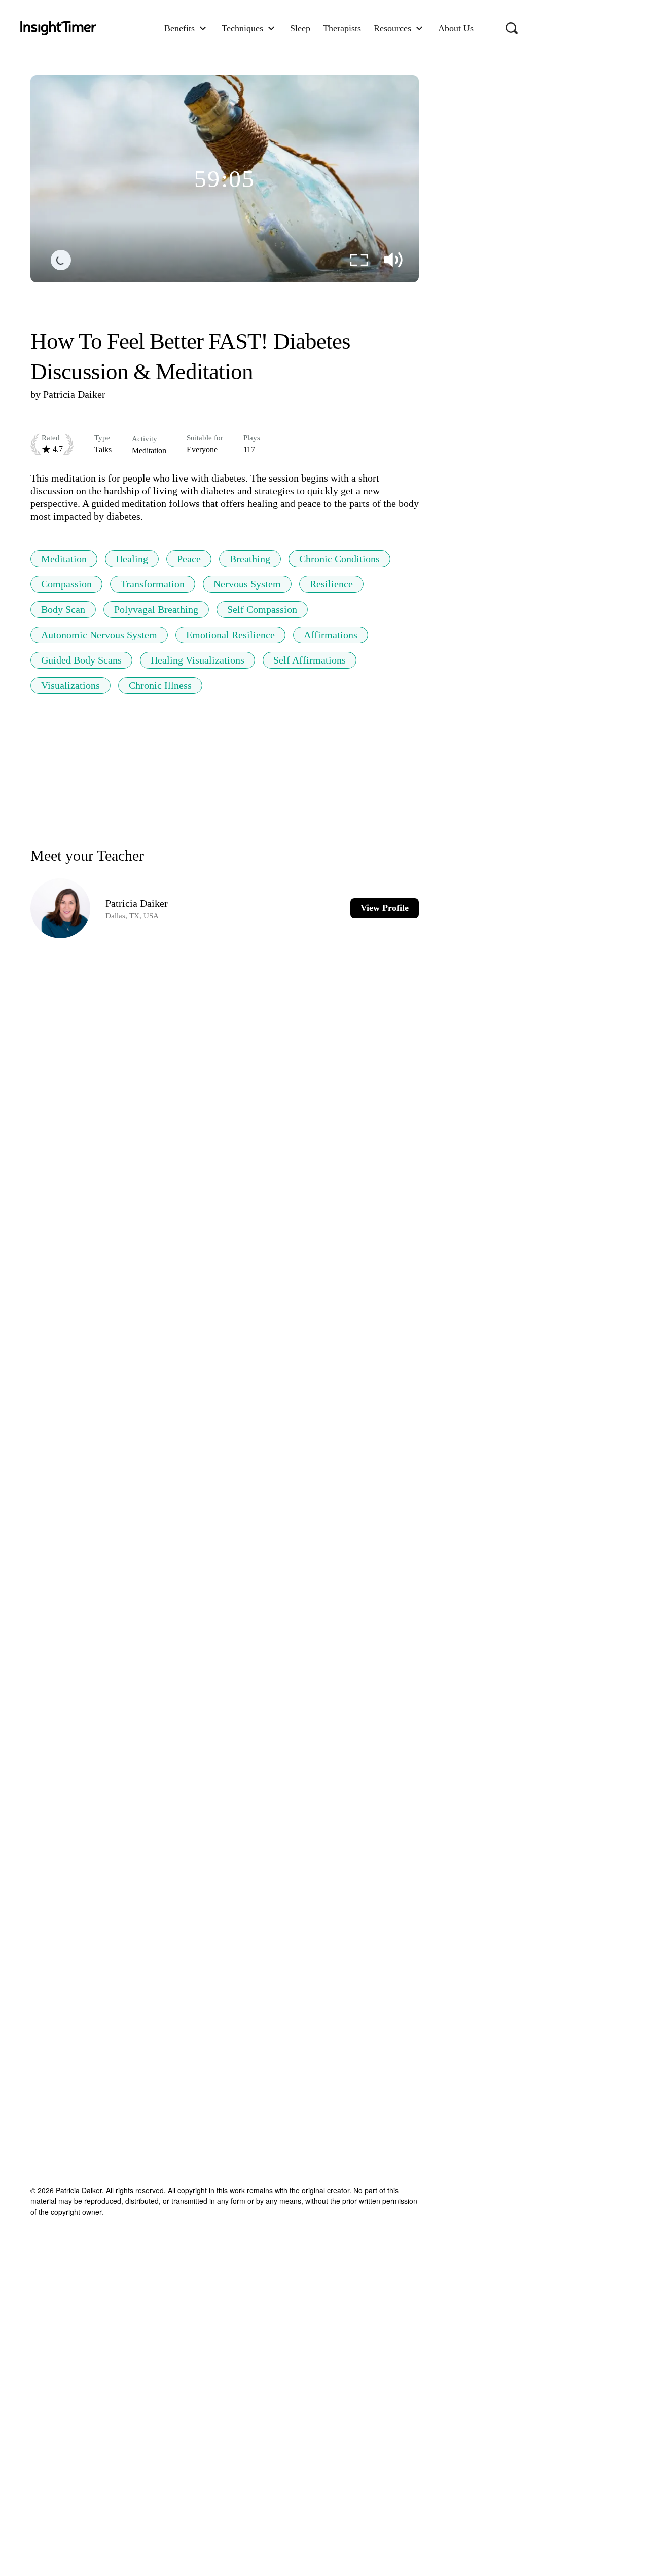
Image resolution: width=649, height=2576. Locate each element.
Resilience (331, 584)
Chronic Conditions (339, 559)
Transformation (153, 584)
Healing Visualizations (197, 660)
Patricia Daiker (74, 394)
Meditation (64, 559)
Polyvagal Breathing (156, 609)
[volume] (393, 260)
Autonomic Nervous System (99, 635)
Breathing (250, 559)
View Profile (385, 908)
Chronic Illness (160, 685)
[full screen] (359, 260)
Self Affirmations (310, 660)
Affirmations (331, 635)
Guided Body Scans (81, 660)
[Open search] (512, 28)
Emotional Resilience (230, 635)
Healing (132, 559)
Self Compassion (262, 609)
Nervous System (247, 584)
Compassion (66, 584)
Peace (189, 559)
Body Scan (63, 609)
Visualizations (70, 685)
